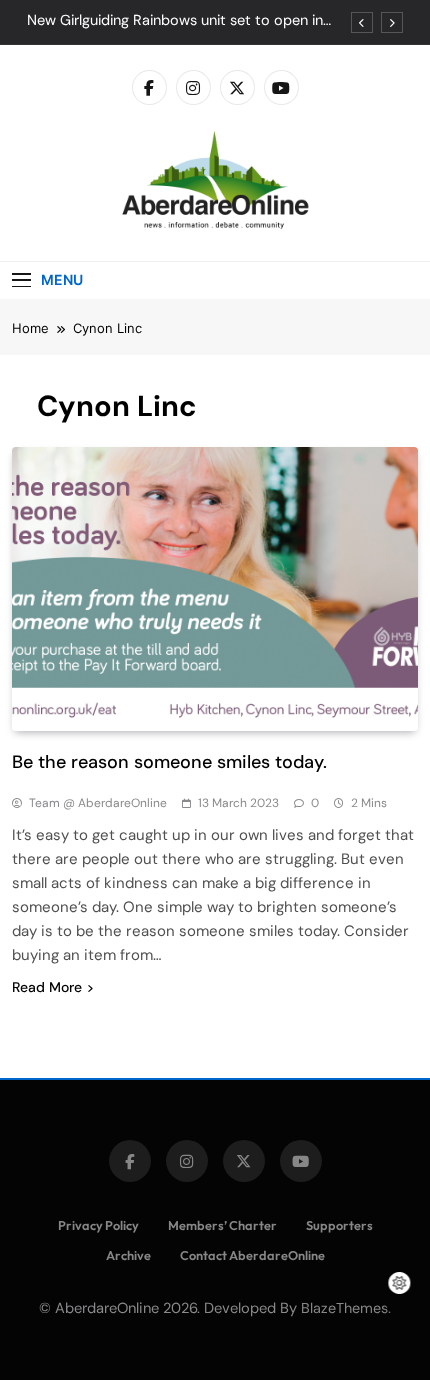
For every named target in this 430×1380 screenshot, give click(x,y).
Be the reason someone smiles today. (169, 762)
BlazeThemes (344, 1308)
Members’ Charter (222, 1225)
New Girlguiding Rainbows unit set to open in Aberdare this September (175, 21)
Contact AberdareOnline (252, 1255)
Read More (47, 987)
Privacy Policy (98, 1225)
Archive (128, 1255)
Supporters (339, 1225)
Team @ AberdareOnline (98, 803)
